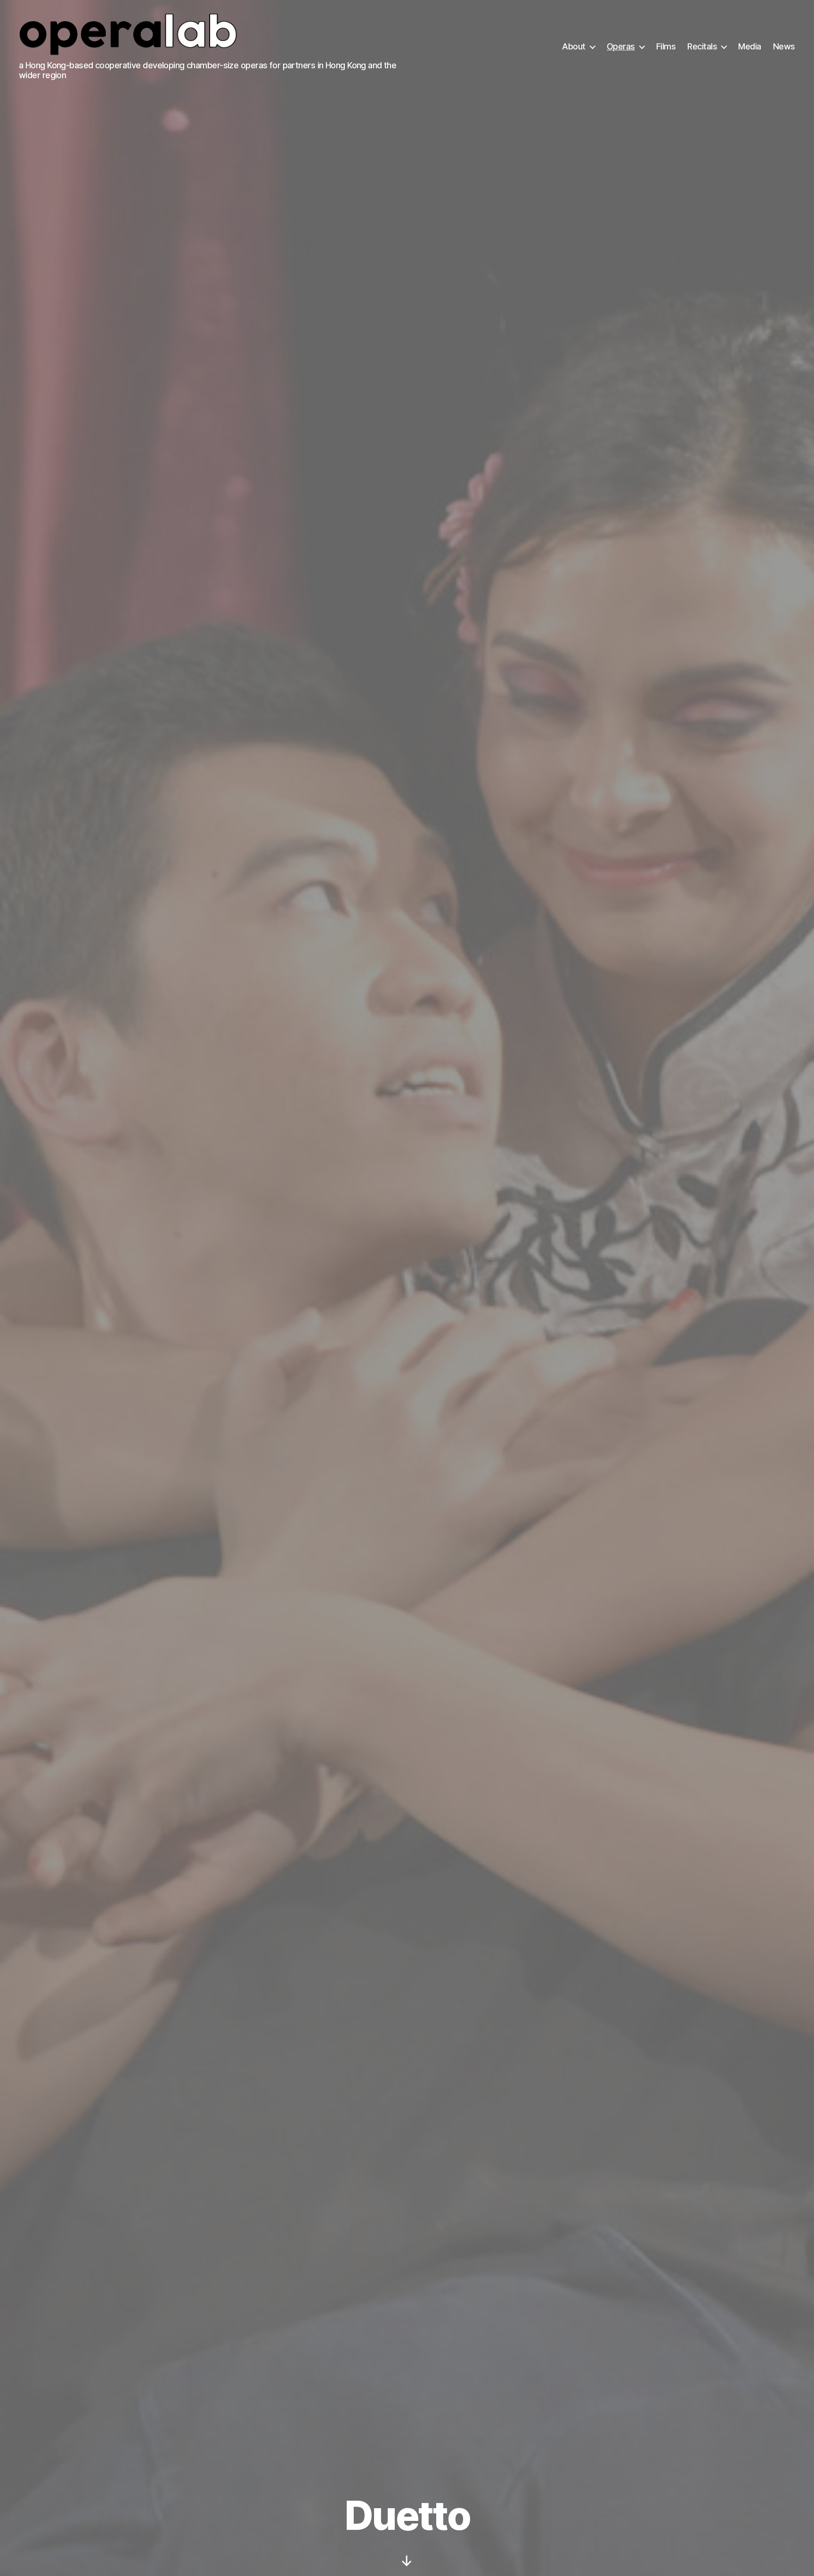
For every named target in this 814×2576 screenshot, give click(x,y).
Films (666, 46)
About (574, 46)
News (784, 46)
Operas (621, 46)
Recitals (702, 46)
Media (750, 46)
